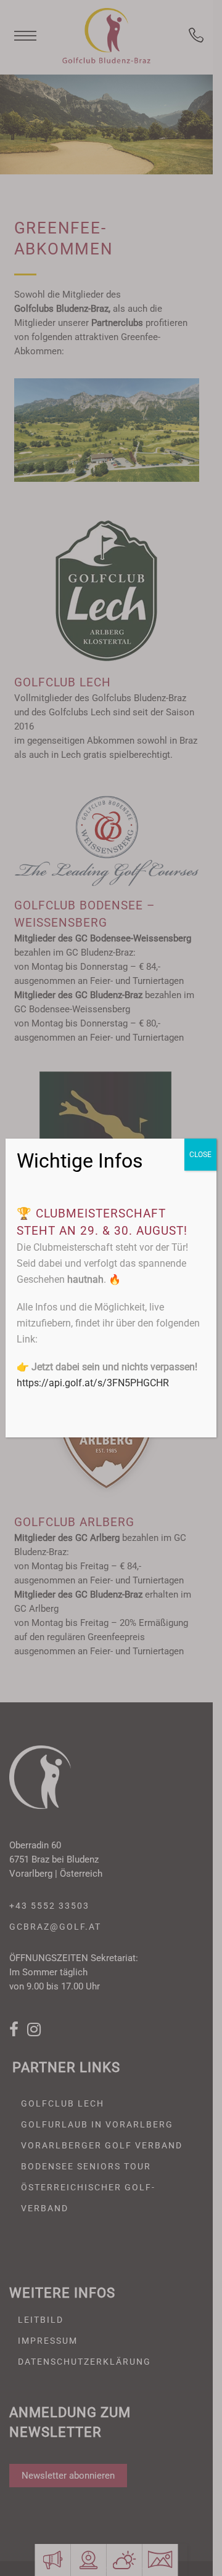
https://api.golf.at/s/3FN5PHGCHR (93, 1383)
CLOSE (200, 1155)
